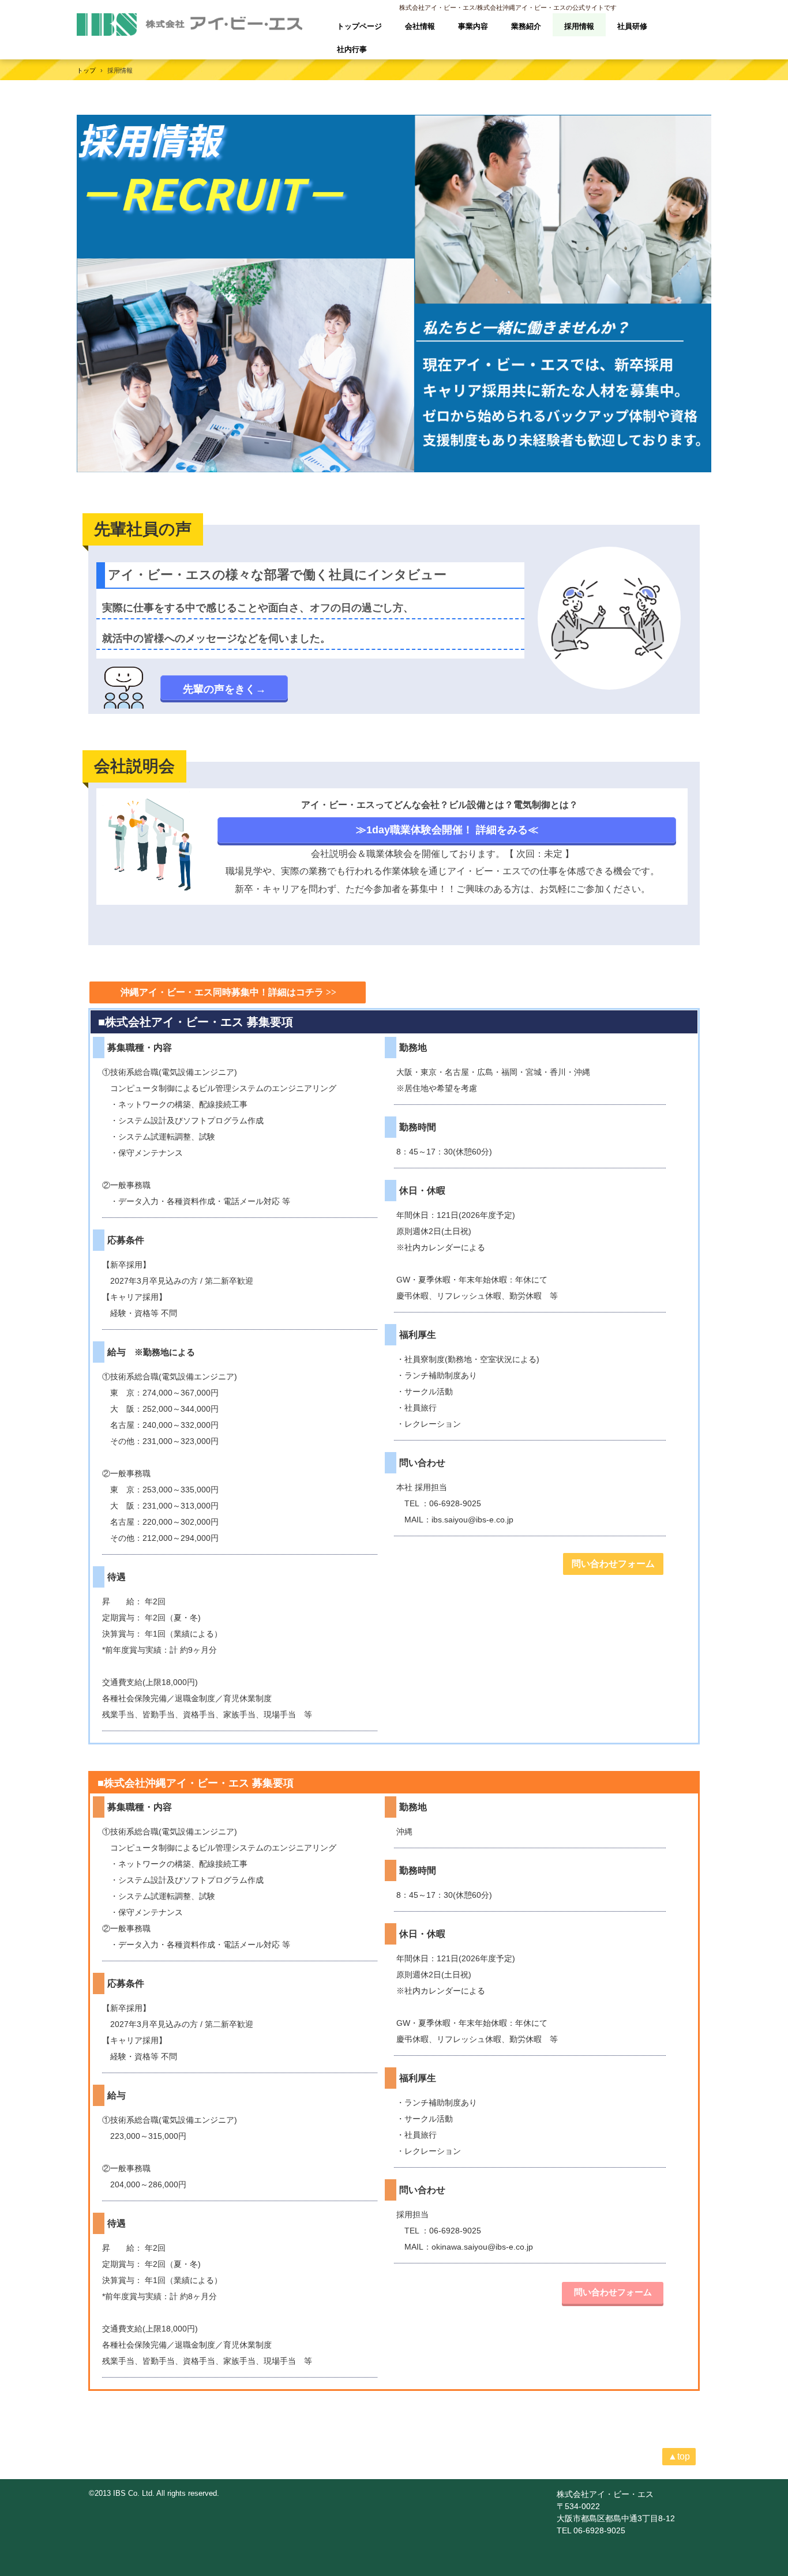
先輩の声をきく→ (224, 689)
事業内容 (473, 26)
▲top (679, 2456)
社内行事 (352, 49)
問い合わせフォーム (613, 1564)
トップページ (359, 26)
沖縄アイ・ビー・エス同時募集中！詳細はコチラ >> (228, 992)
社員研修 (632, 26)
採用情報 (579, 26)
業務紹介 (526, 26)
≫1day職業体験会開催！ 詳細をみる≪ (447, 830)
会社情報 (420, 26)
